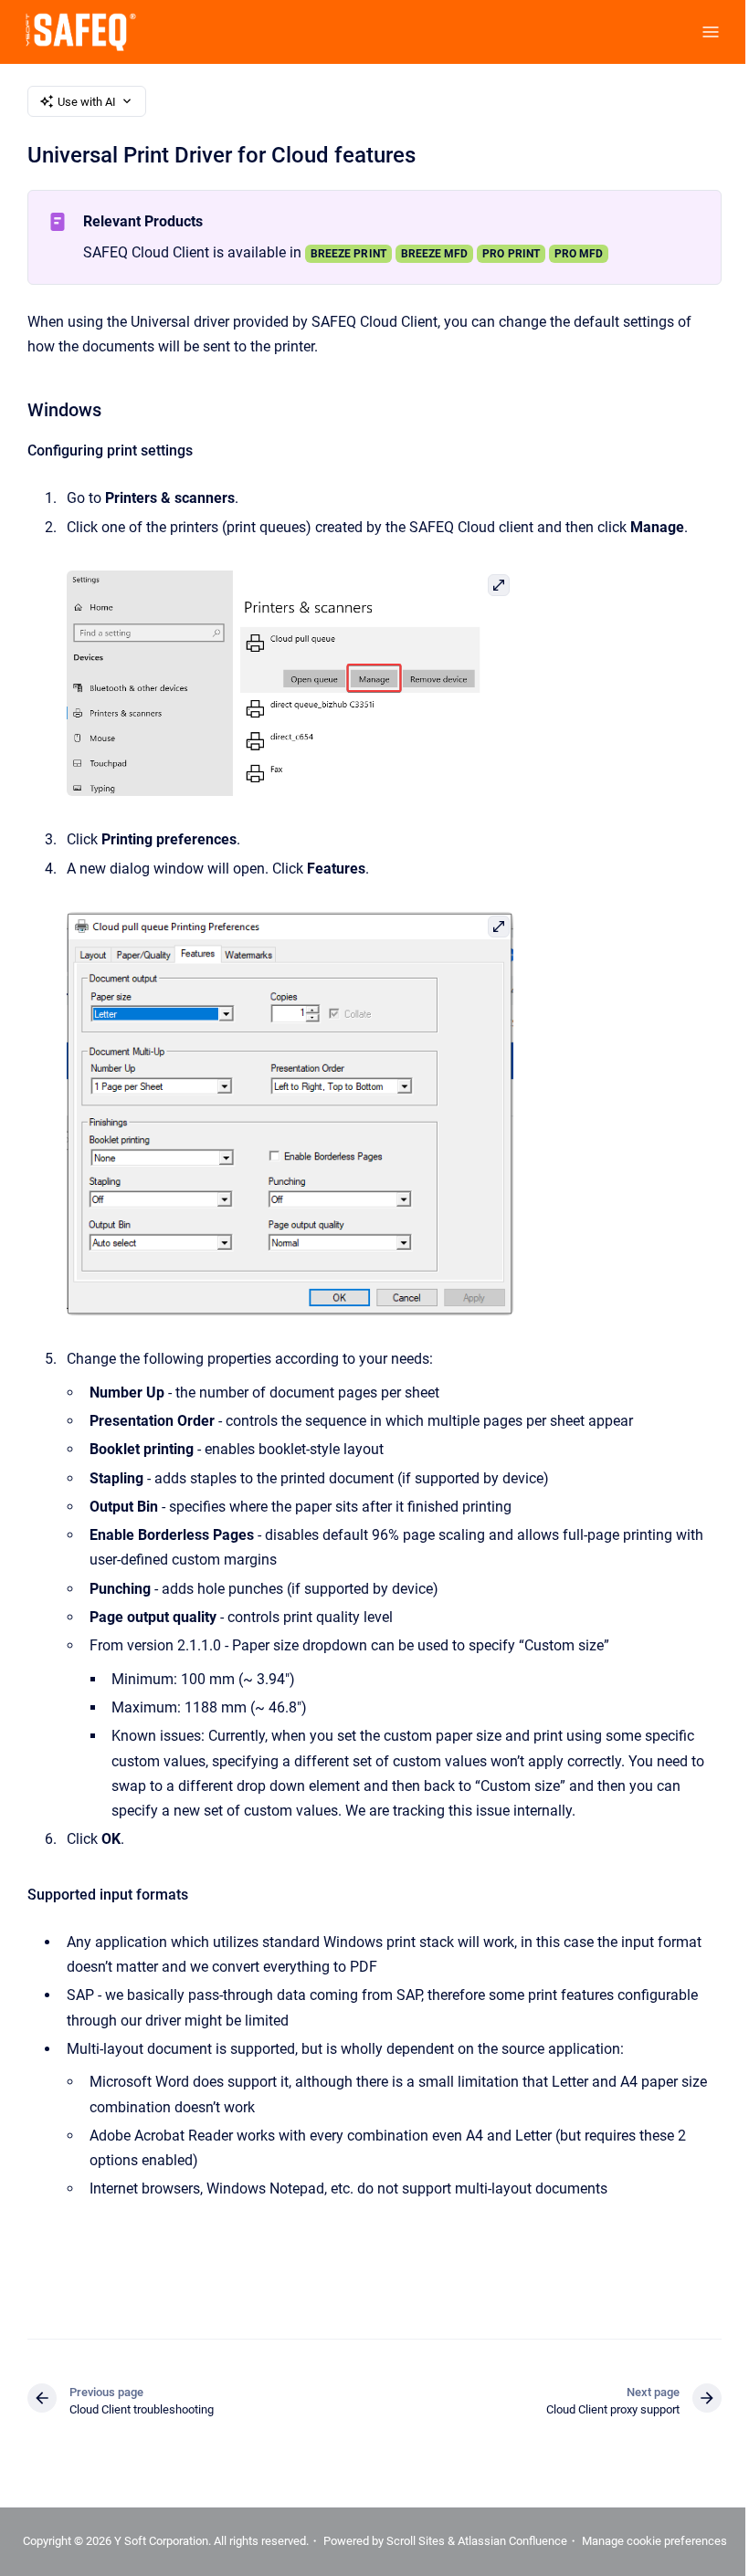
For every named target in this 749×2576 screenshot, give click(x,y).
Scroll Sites (416, 2541)
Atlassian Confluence (512, 2541)
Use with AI (87, 102)
